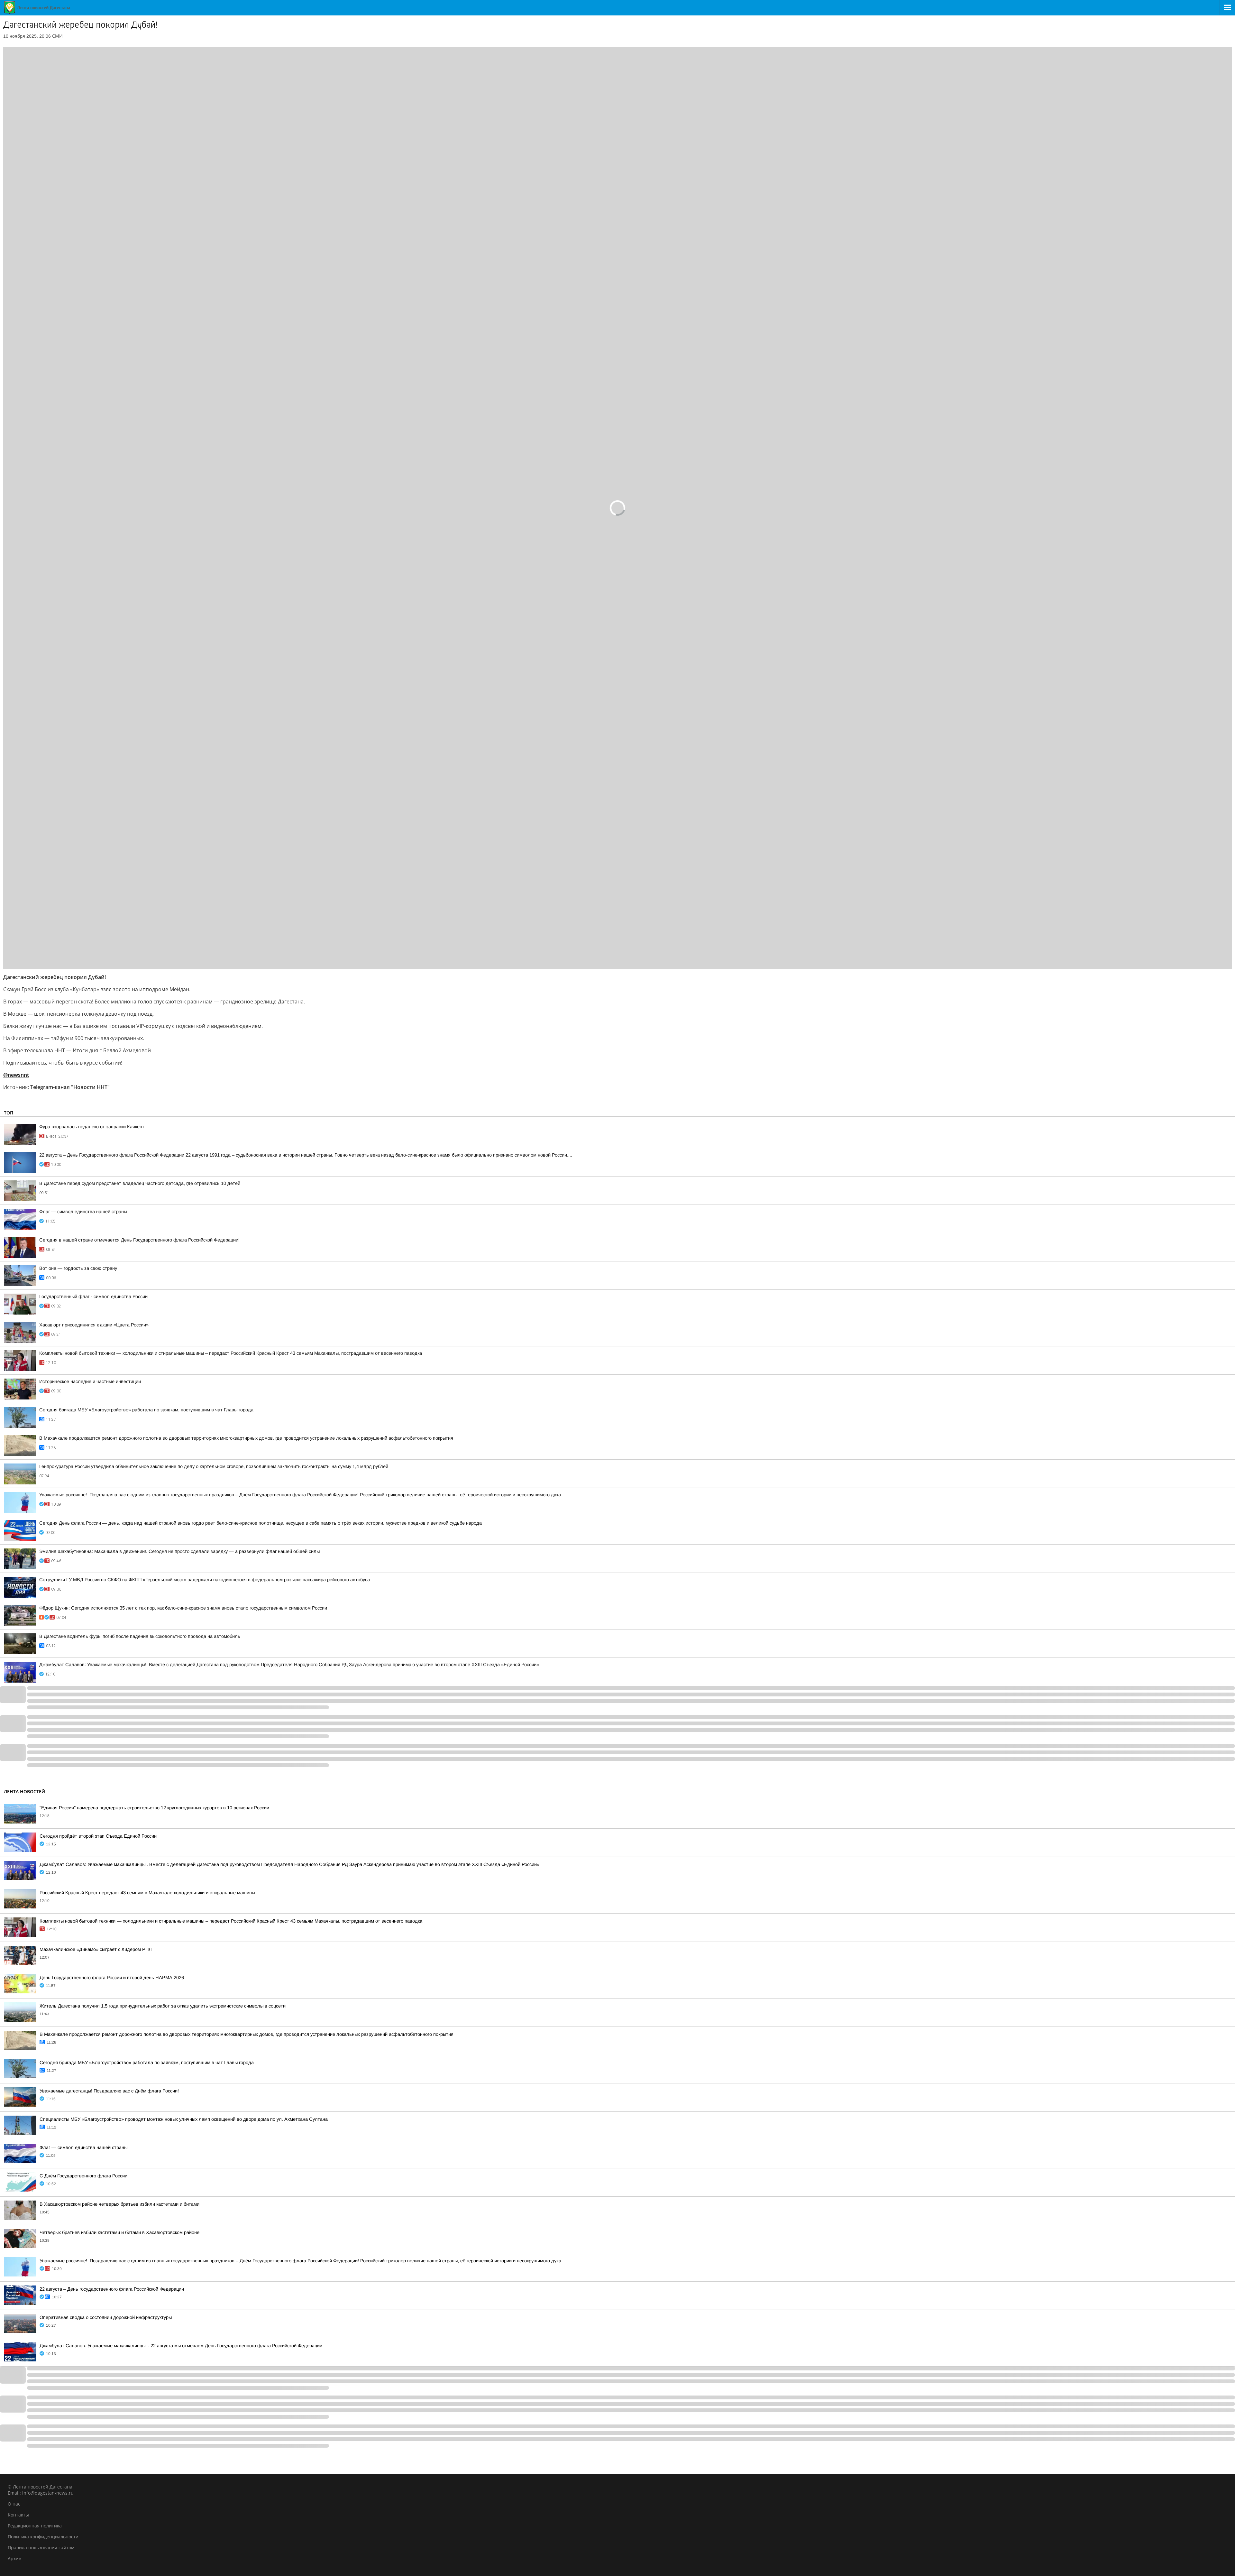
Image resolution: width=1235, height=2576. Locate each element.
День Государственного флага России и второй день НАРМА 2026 (112, 1978)
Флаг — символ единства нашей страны (83, 1212)
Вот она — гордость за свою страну (78, 1268)
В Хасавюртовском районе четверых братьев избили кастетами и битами (119, 2204)
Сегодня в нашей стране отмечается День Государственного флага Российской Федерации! (139, 1240)
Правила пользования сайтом (41, 2548)
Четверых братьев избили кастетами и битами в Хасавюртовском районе (119, 2232)
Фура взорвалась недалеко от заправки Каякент (92, 1127)
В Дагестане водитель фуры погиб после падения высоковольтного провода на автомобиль (140, 1636)
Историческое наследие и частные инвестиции (90, 1381)
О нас (14, 2504)
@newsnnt (16, 1075)
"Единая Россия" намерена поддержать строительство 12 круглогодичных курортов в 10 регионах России (154, 1808)
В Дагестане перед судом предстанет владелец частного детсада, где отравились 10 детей (140, 1183)
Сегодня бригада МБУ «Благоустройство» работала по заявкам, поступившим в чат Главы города (146, 1410)
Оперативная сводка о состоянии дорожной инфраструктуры (106, 2317)
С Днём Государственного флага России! (84, 2176)
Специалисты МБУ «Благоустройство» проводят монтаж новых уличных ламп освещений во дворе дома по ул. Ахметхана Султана (184, 2119)
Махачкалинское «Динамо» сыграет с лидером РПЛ (96, 1949)
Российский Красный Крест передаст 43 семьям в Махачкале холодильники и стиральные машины (147, 1893)
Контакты (18, 2515)
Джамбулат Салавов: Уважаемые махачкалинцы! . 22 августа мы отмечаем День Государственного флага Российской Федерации (181, 2346)
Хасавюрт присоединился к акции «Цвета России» (94, 1325)
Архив (14, 2558)
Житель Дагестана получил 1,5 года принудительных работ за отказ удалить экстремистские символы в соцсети (163, 2006)
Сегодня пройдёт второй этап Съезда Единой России (98, 1836)
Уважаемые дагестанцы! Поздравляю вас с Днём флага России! (109, 2091)
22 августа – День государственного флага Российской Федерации (112, 2289)
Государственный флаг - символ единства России (93, 1297)
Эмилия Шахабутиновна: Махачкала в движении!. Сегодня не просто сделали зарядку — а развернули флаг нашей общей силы (179, 1551)
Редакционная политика (35, 2526)
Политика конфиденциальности (43, 2537)
